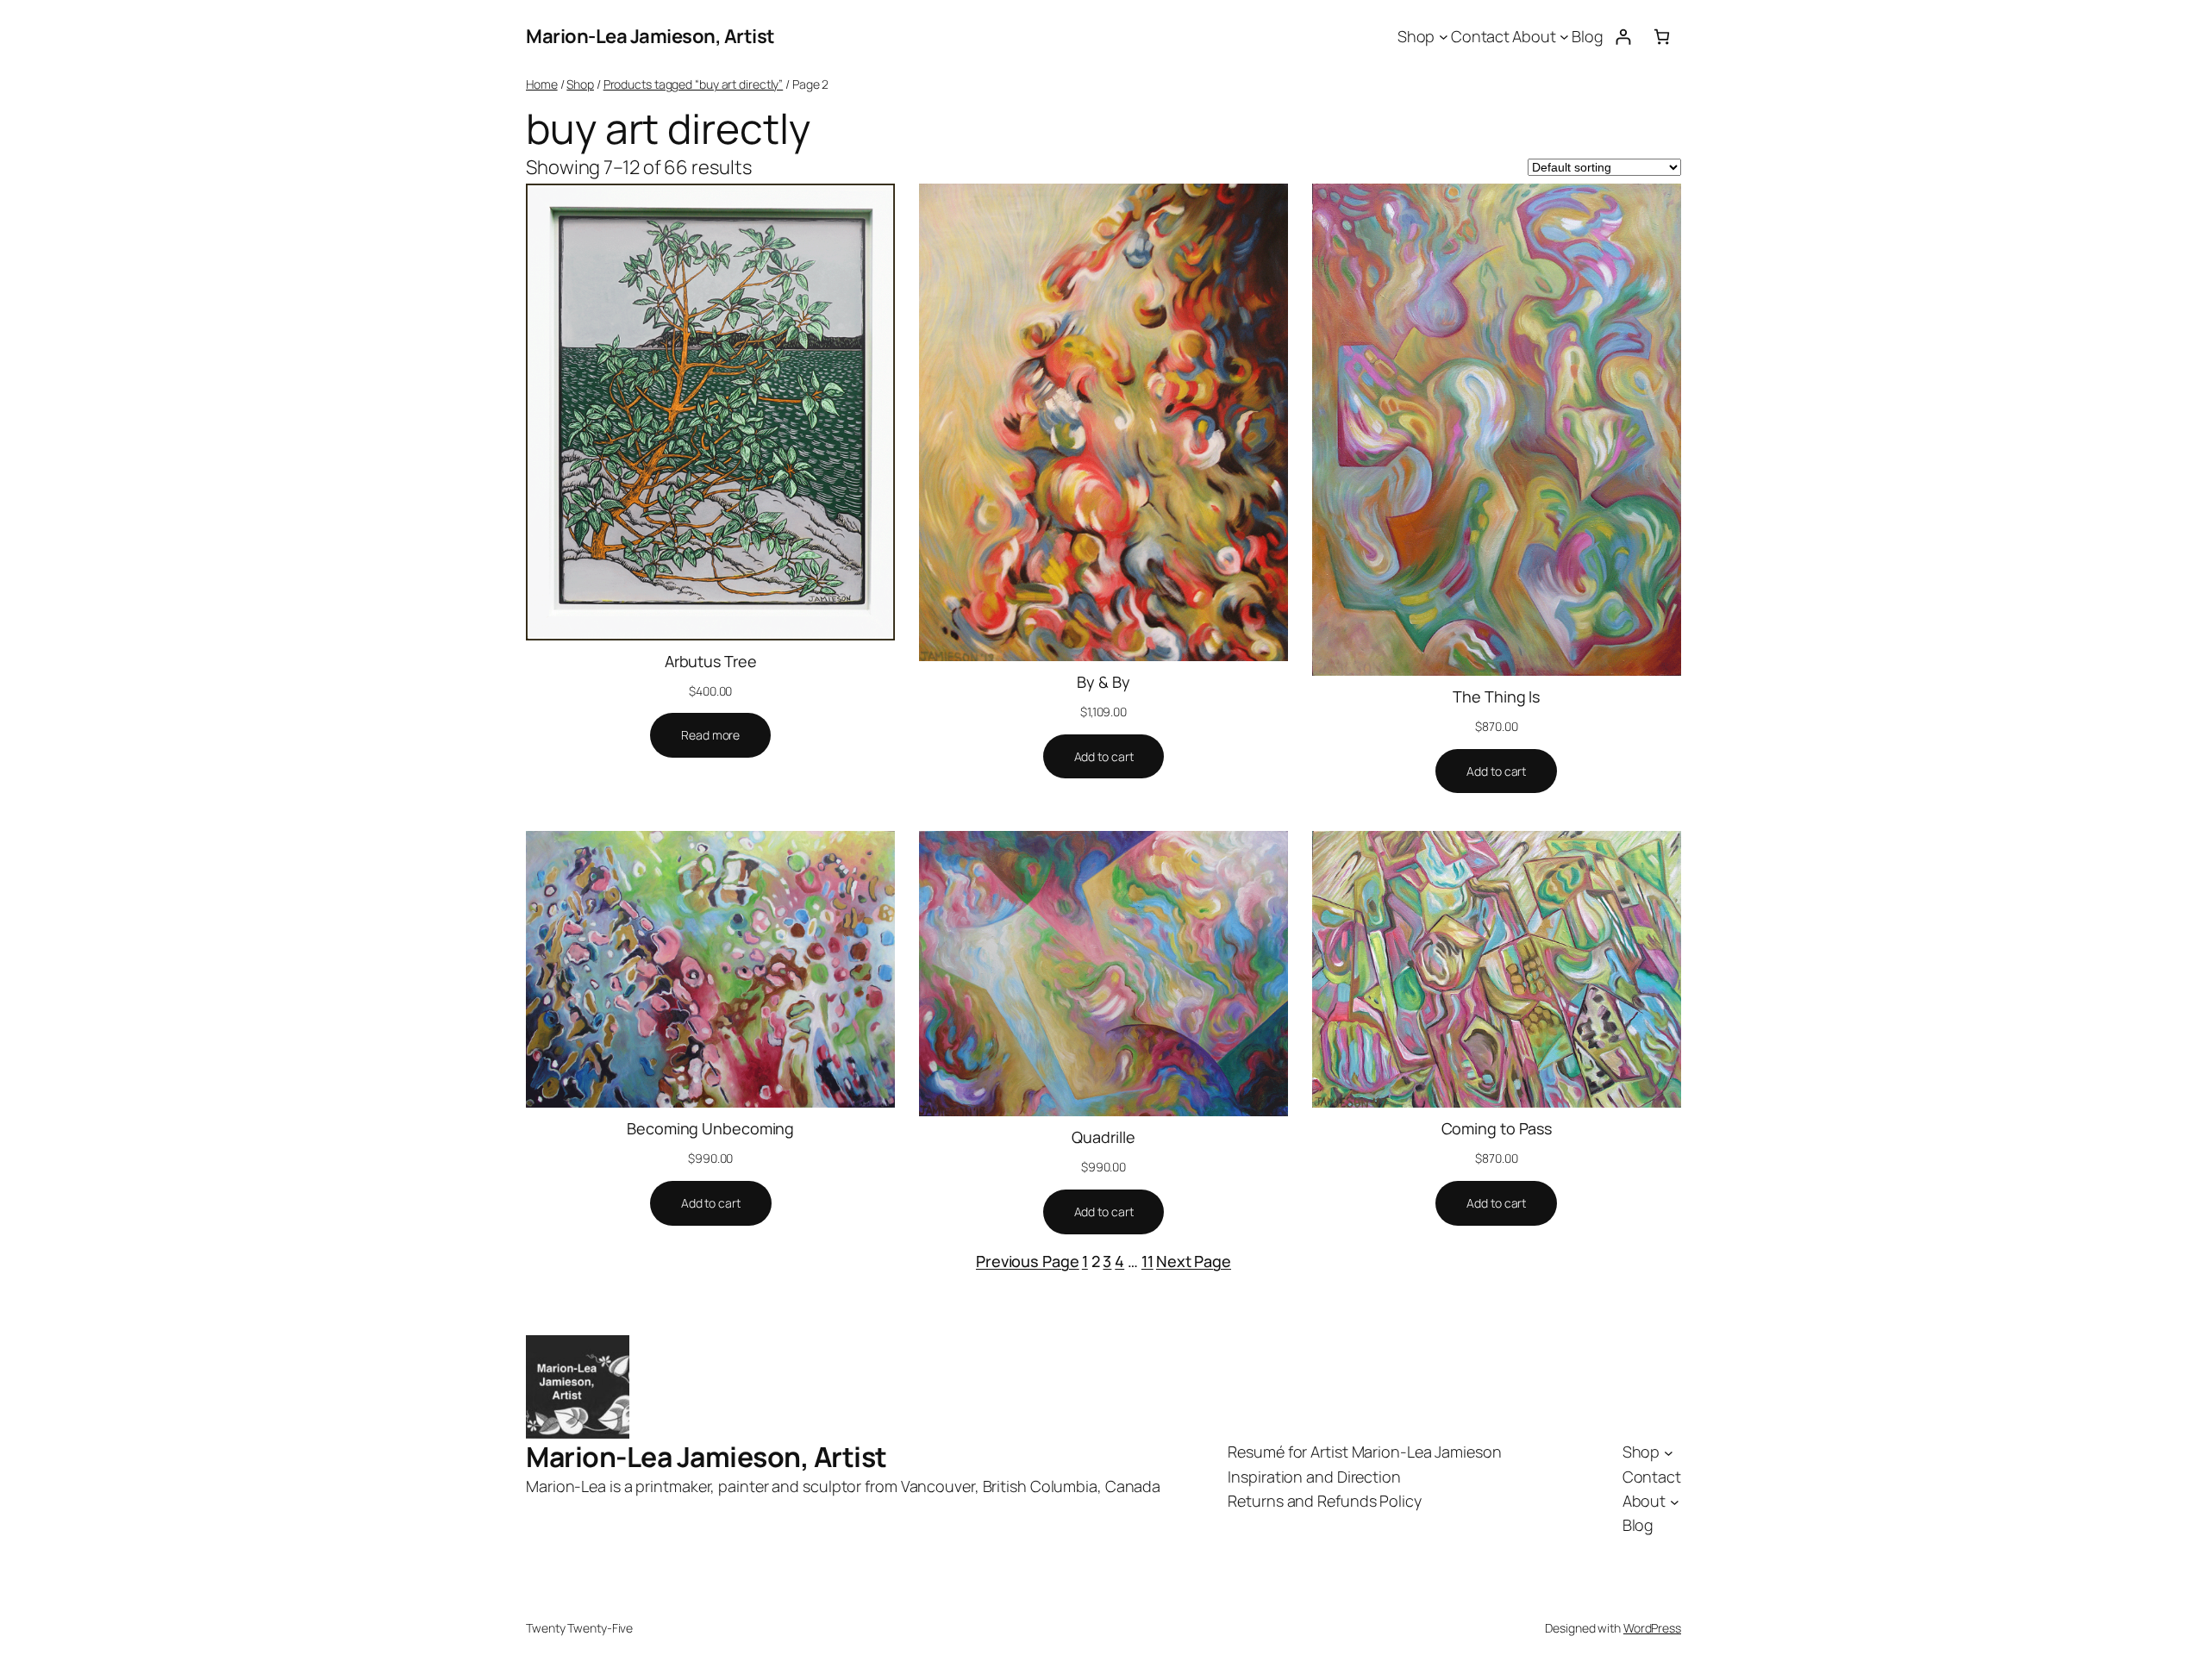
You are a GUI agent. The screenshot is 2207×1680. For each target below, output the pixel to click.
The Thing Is (1496, 696)
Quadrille (1103, 1137)
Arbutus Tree (711, 661)
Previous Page (1028, 1261)
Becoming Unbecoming (710, 1128)
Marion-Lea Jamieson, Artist (650, 36)
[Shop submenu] (1444, 37)
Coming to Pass (1497, 1128)
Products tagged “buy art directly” (694, 84)
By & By (1103, 682)
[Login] (1623, 37)
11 (1147, 1261)
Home (542, 84)
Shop (580, 84)
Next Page (1194, 1261)
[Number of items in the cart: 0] (1662, 37)
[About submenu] (1564, 37)
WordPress (1652, 1628)
